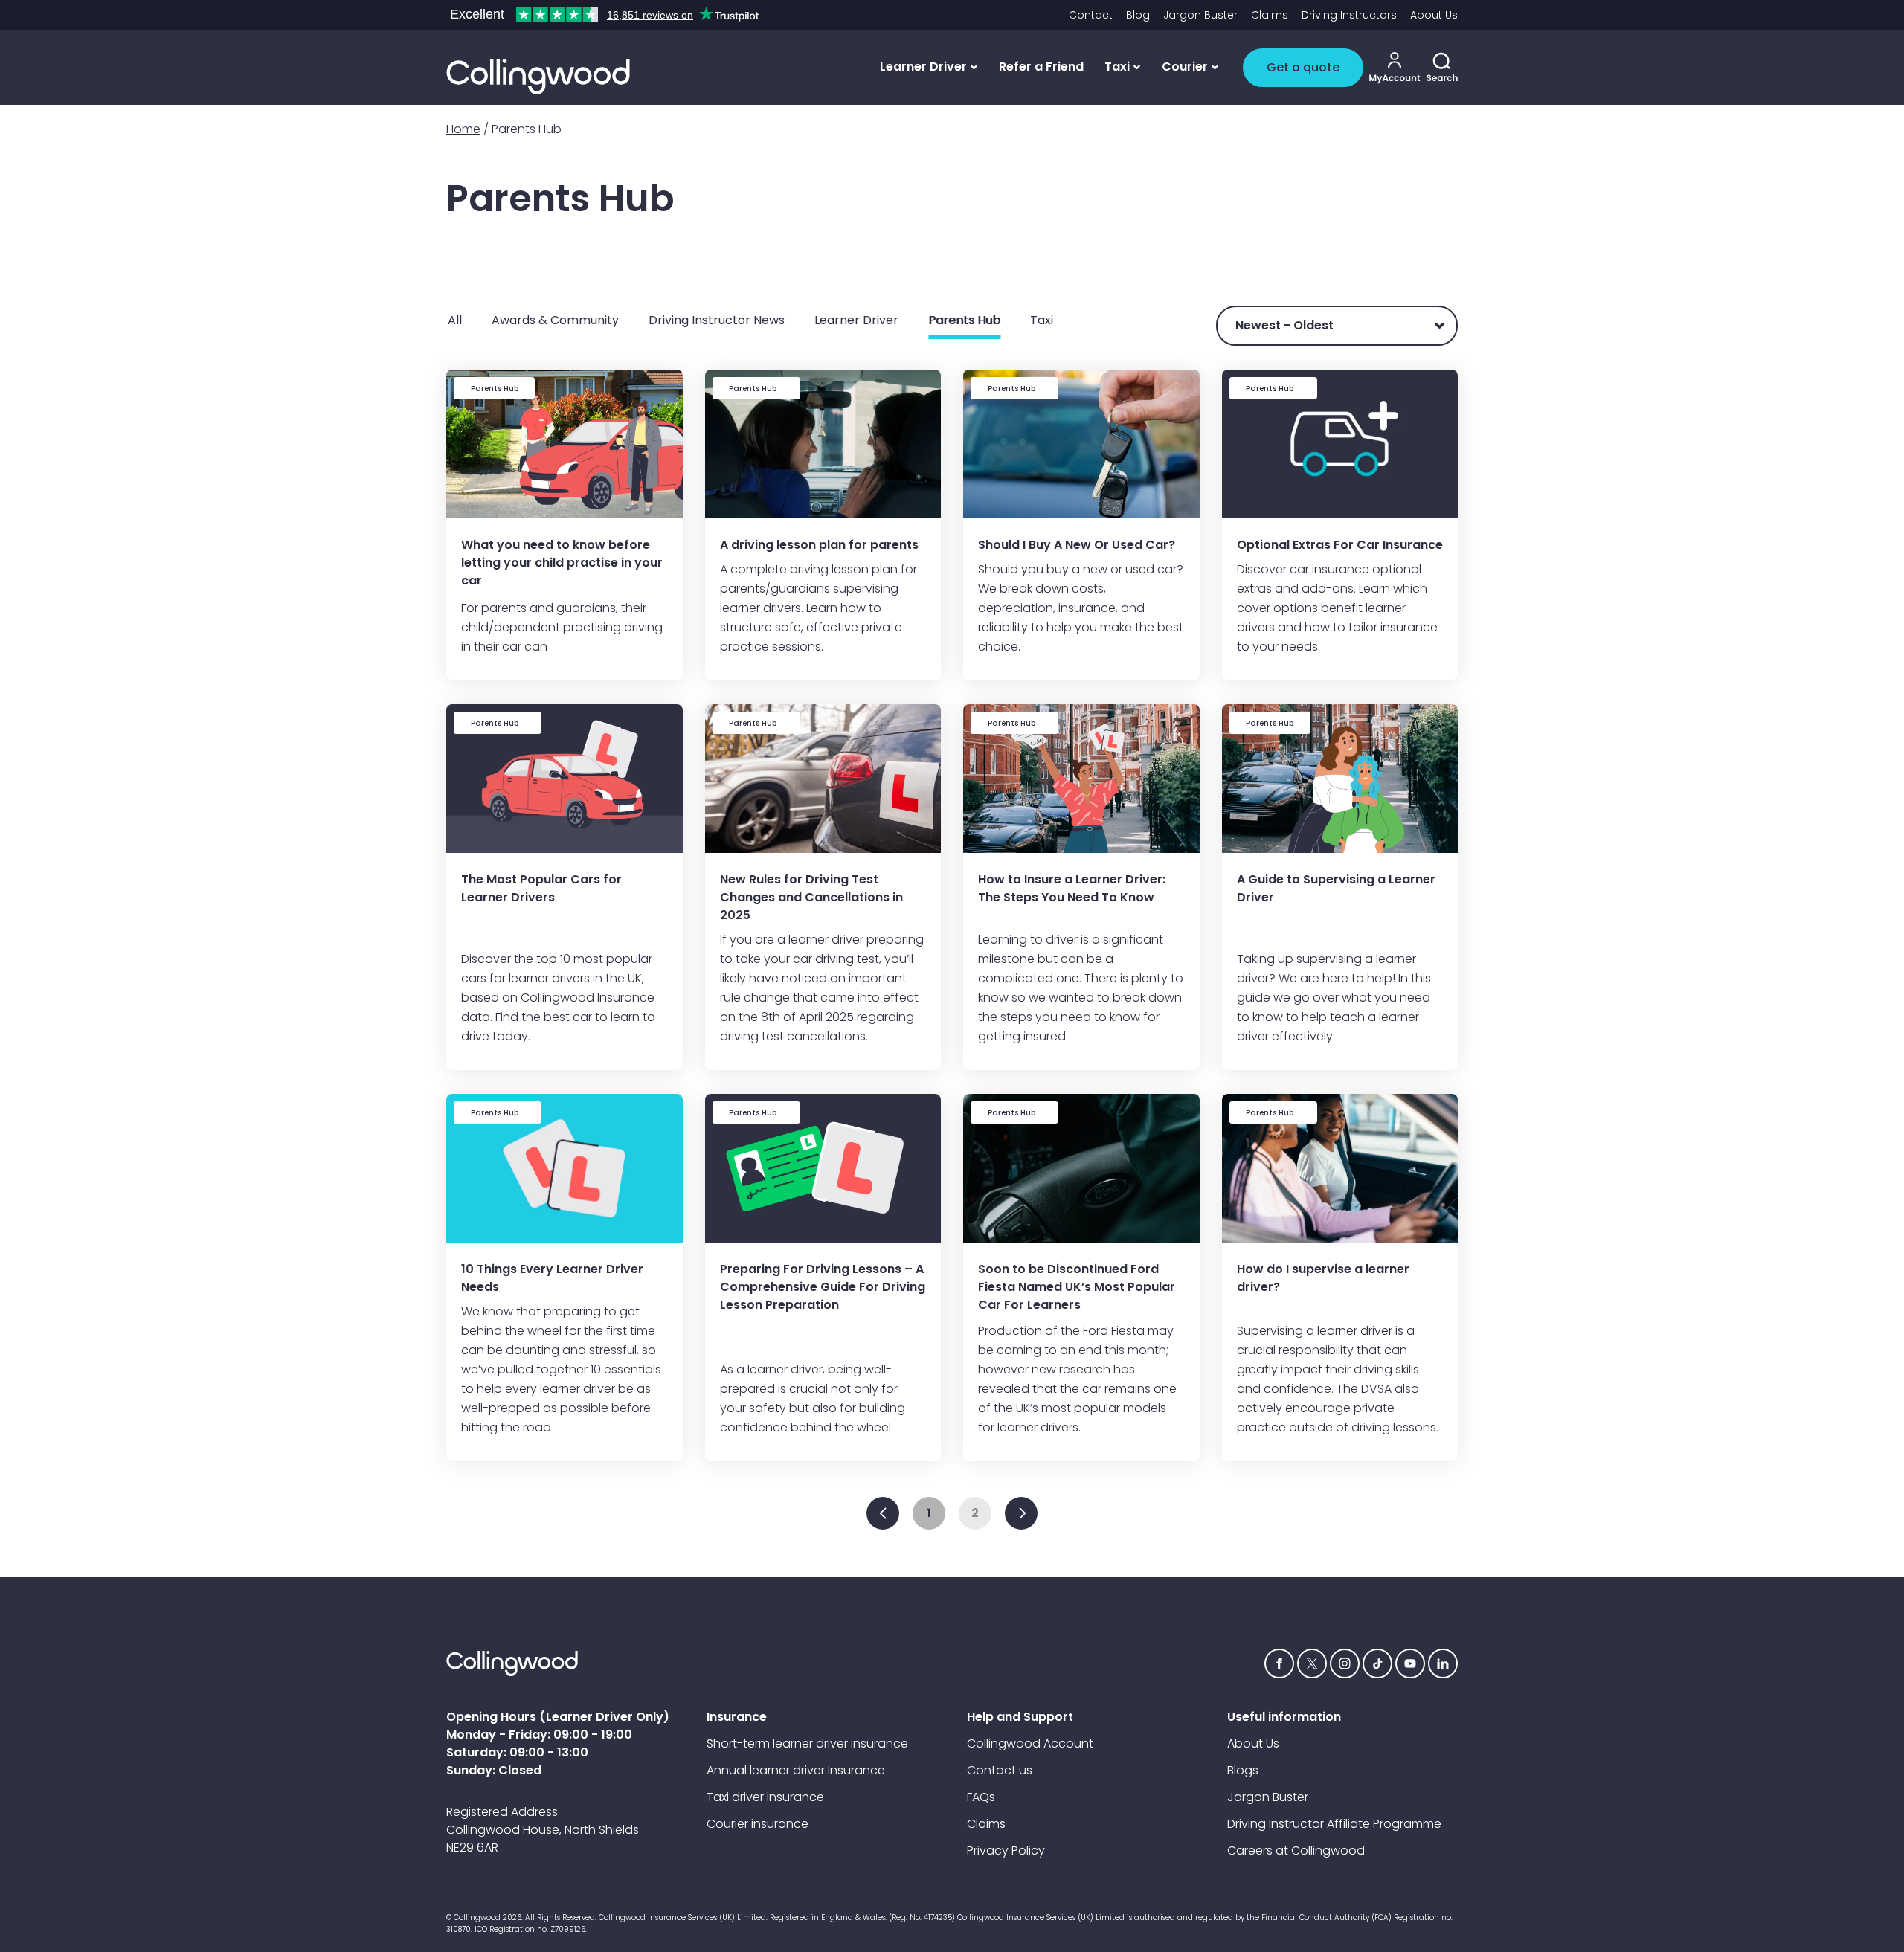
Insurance (737, 1717)
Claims (1270, 15)
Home (463, 129)
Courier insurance (758, 1824)
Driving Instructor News (717, 320)
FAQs (981, 1797)
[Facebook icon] (1279, 1663)
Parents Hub (964, 320)
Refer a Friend (1041, 67)
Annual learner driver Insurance (796, 1770)
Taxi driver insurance (765, 1797)
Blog (1138, 15)
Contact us (1000, 1770)
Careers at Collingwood (1296, 1850)
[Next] (1021, 1513)
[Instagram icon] (1345, 1663)
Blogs (1243, 1770)
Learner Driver (856, 320)
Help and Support (1020, 1717)
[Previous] (883, 1513)
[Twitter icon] (1312, 1663)
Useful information (1284, 1717)
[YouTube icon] (1410, 1663)
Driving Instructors (1349, 15)
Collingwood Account (1030, 1743)
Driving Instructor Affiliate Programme (1334, 1824)
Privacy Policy (1006, 1850)
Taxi (1042, 320)
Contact (1091, 15)
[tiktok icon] (1377, 1663)
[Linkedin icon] (1443, 1663)
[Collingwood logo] (538, 77)
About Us (1434, 15)
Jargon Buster (1200, 15)
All (455, 320)
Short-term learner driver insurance (807, 1743)
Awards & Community (555, 320)
